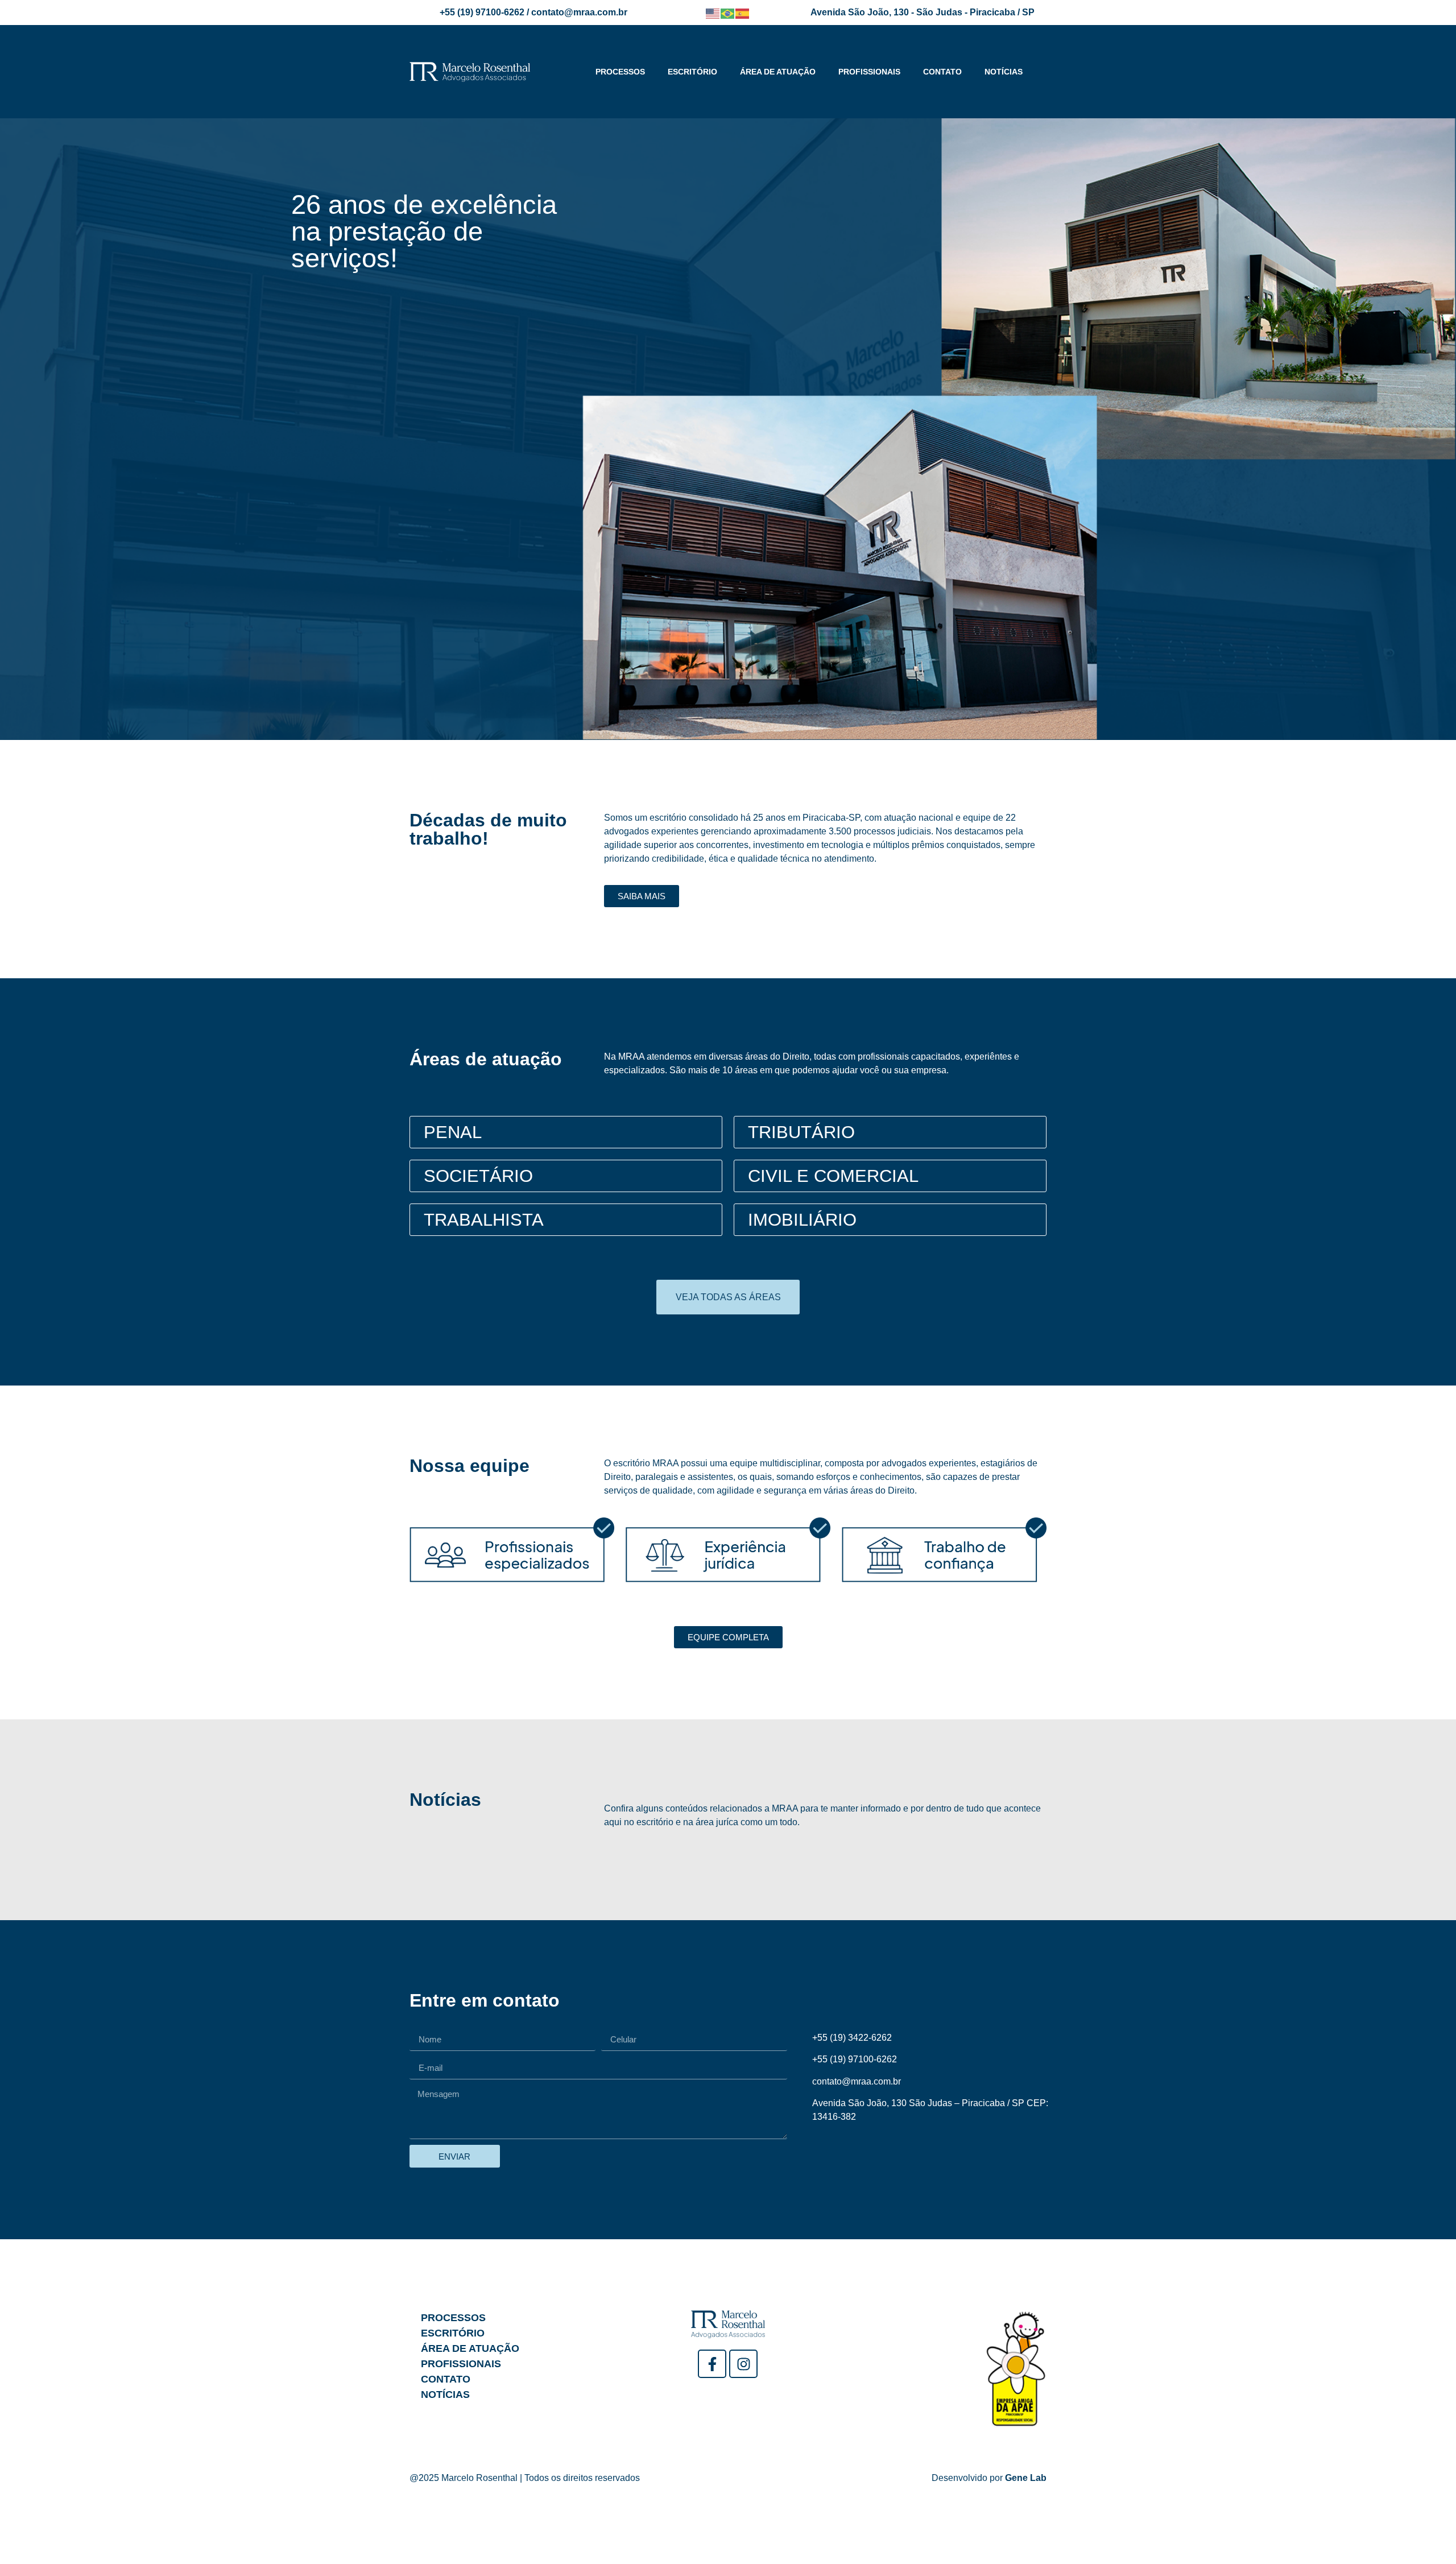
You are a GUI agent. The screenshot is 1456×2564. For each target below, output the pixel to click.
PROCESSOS (620, 72)
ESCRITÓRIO (692, 72)
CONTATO (942, 72)
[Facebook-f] (712, 2364)
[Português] (728, 13)
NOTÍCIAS (1004, 72)
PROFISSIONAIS (869, 72)
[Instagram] (743, 2364)
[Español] (743, 13)
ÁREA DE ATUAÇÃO (778, 72)
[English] (713, 13)
